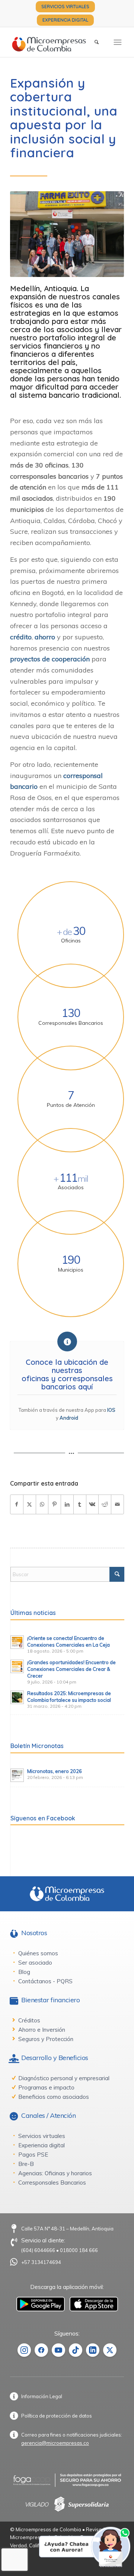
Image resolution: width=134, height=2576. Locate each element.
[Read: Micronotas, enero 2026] (17, 1775)
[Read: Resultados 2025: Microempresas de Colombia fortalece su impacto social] (17, 1697)
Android (69, 1418)
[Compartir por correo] (117, 1504)
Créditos (29, 2020)
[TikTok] (76, 2350)
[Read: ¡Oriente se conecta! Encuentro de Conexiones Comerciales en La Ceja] (17, 1642)
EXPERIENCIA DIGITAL (65, 20)
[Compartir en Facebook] (17, 1504)
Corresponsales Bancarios (52, 2183)
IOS (111, 1410)
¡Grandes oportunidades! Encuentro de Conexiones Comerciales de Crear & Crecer (71, 1669)
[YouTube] (58, 2350)
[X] (110, 2350)
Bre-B (26, 2164)
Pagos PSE (33, 2155)
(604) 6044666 (38, 2250)
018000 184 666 (79, 2250)
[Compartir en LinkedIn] (67, 1504)
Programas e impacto (46, 2087)
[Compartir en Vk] (92, 1504)
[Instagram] (24, 2350)
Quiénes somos (38, 1953)
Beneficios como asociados (54, 2097)
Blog (24, 1972)
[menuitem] (65, 7)
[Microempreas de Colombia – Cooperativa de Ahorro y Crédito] (56, 42)
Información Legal (42, 2396)
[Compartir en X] (30, 1504)
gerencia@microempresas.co (55, 2443)
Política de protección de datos (57, 2416)
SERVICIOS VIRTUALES (65, 7)
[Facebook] (41, 2350)
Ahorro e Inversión (42, 2030)
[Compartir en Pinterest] (55, 1504)
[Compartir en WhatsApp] (42, 1504)
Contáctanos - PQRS (45, 1981)
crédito (21, 637)
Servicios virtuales (42, 2136)
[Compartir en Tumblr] (80, 1504)
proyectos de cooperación (50, 659)
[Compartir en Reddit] (105, 1504)
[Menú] (118, 42)
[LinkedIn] (93, 2350)
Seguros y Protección (46, 2039)
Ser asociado (35, 1963)
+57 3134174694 (41, 2262)
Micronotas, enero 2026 (55, 1771)
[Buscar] (97, 42)
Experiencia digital (42, 2145)
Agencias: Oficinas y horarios (55, 2173)
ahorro (45, 637)
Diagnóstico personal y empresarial (64, 2078)
